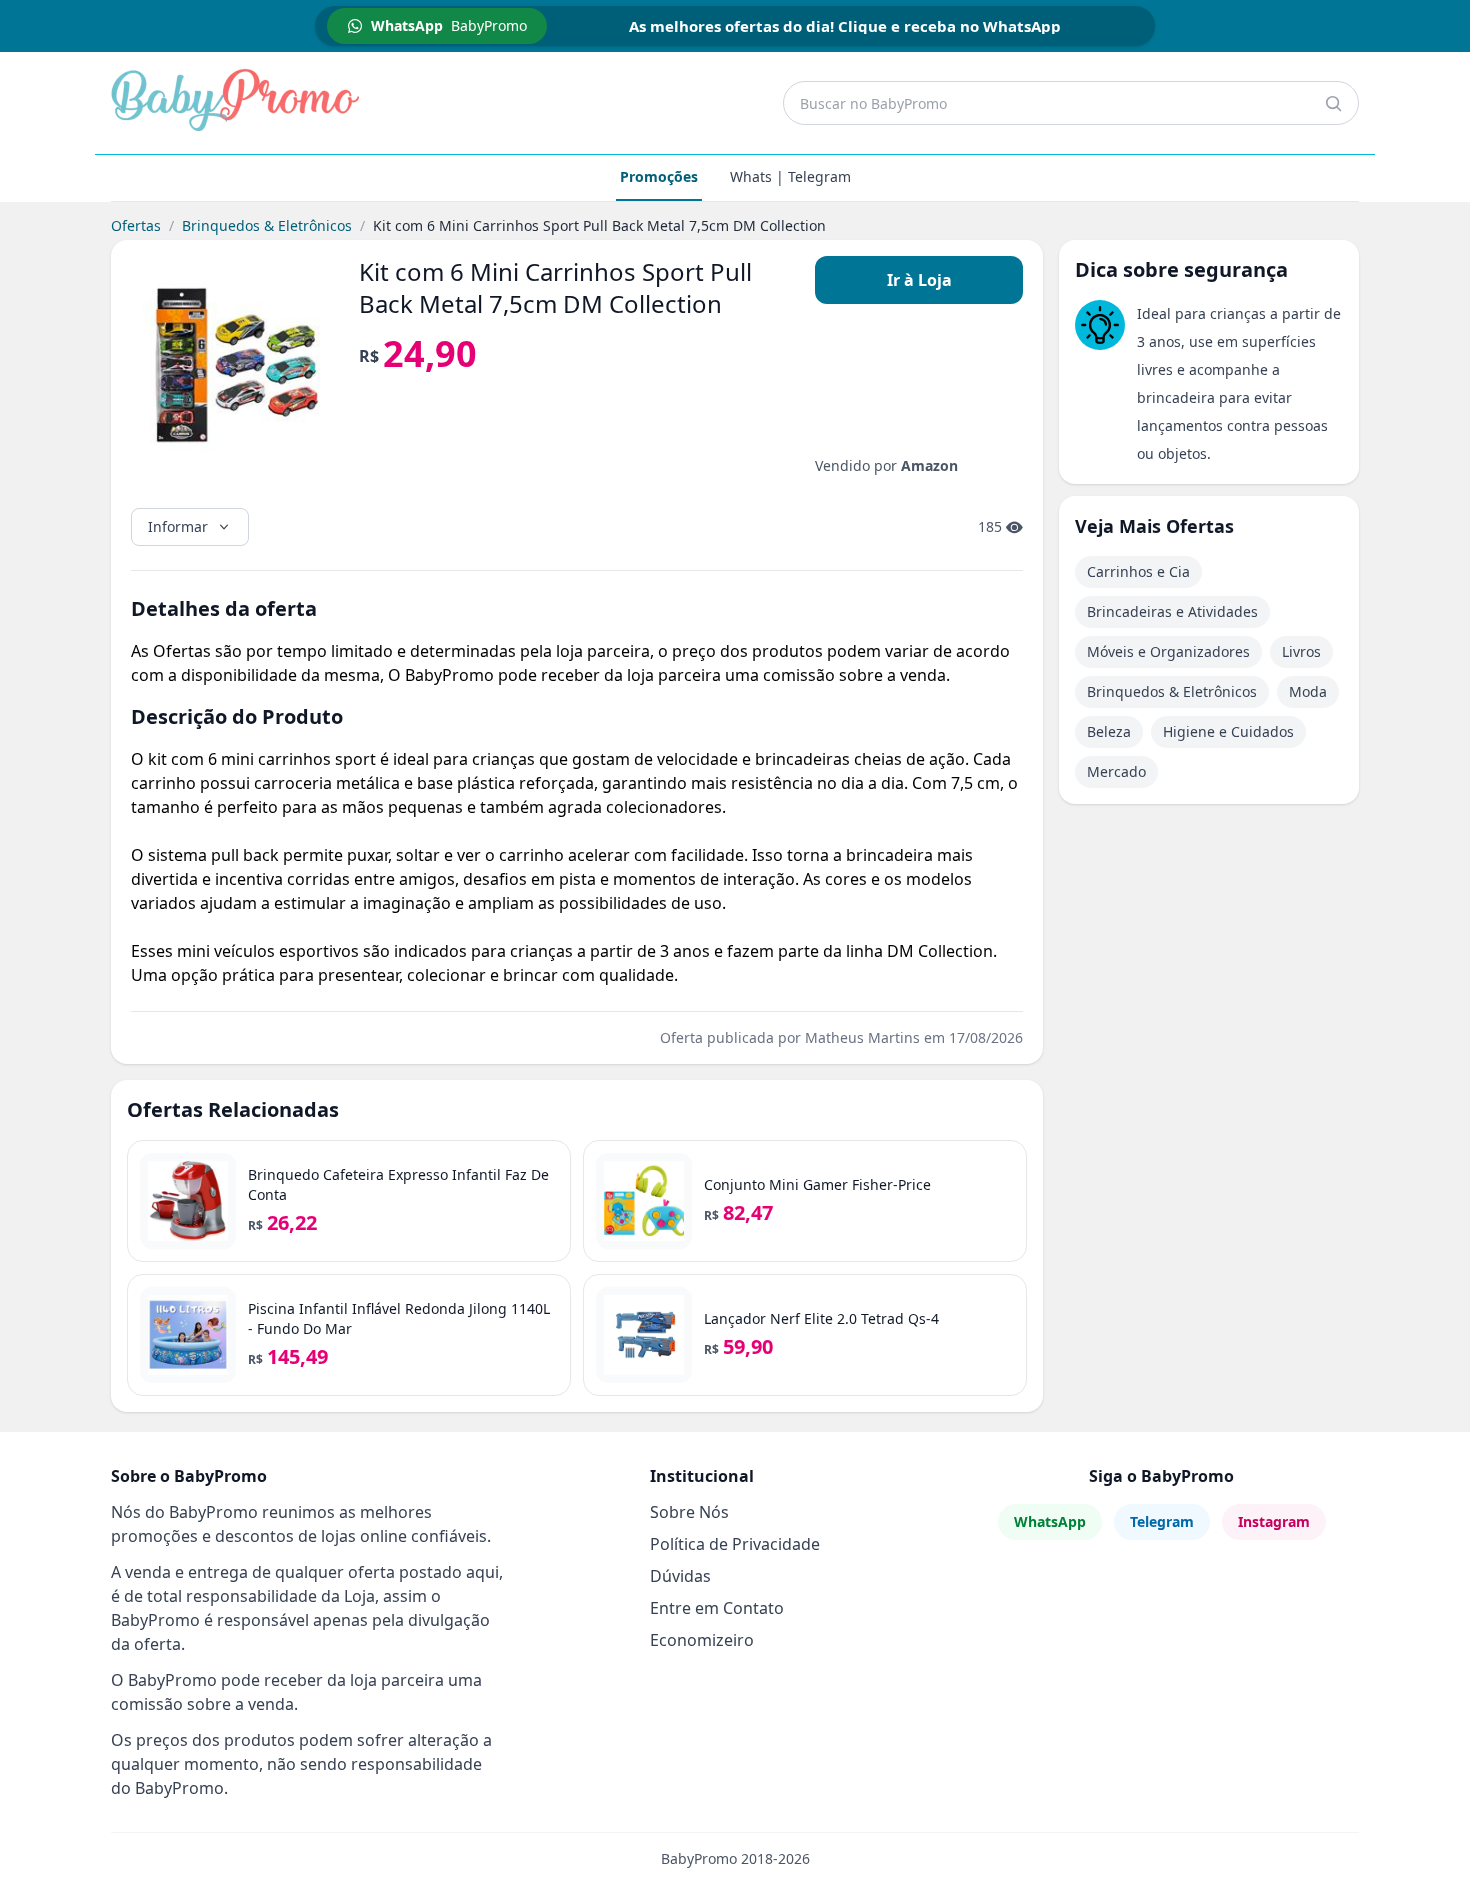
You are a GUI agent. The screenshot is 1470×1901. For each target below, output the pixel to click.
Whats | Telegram (790, 176)
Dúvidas (680, 1576)
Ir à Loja (919, 280)
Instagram (1274, 1521)
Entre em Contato (717, 1608)
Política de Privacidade (735, 1544)
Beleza (1109, 731)
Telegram (1162, 1521)
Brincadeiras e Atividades (1172, 611)
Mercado (1116, 771)
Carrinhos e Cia (1138, 571)
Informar (178, 526)
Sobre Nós (689, 1512)
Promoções (659, 176)
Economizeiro (702, 1640)
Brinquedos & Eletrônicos (267, 225)
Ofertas (136, 225)
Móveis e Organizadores (1168, 651)
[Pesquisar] (1333, 103)
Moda (1308, 691)
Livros (1301, 651)
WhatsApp (1050, 1521)
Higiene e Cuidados (1228, 731)
